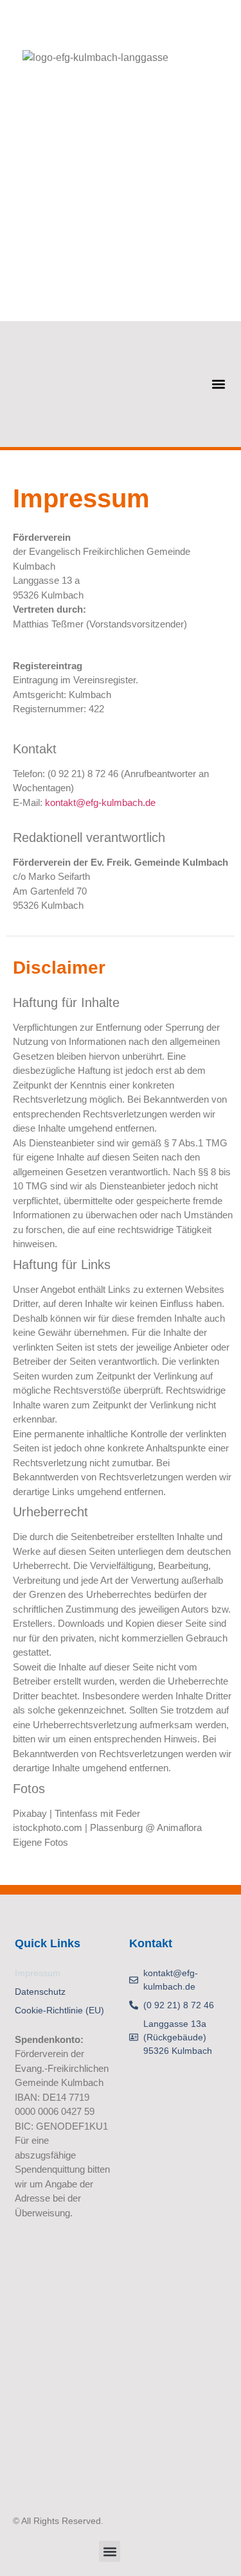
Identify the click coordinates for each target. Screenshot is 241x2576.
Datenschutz (40, 1992)
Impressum (38, 1973)
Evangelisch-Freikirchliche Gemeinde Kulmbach (137, 22)
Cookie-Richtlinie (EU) (59, 2010)
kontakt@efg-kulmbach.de (100, 802)
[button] (218, 384)
